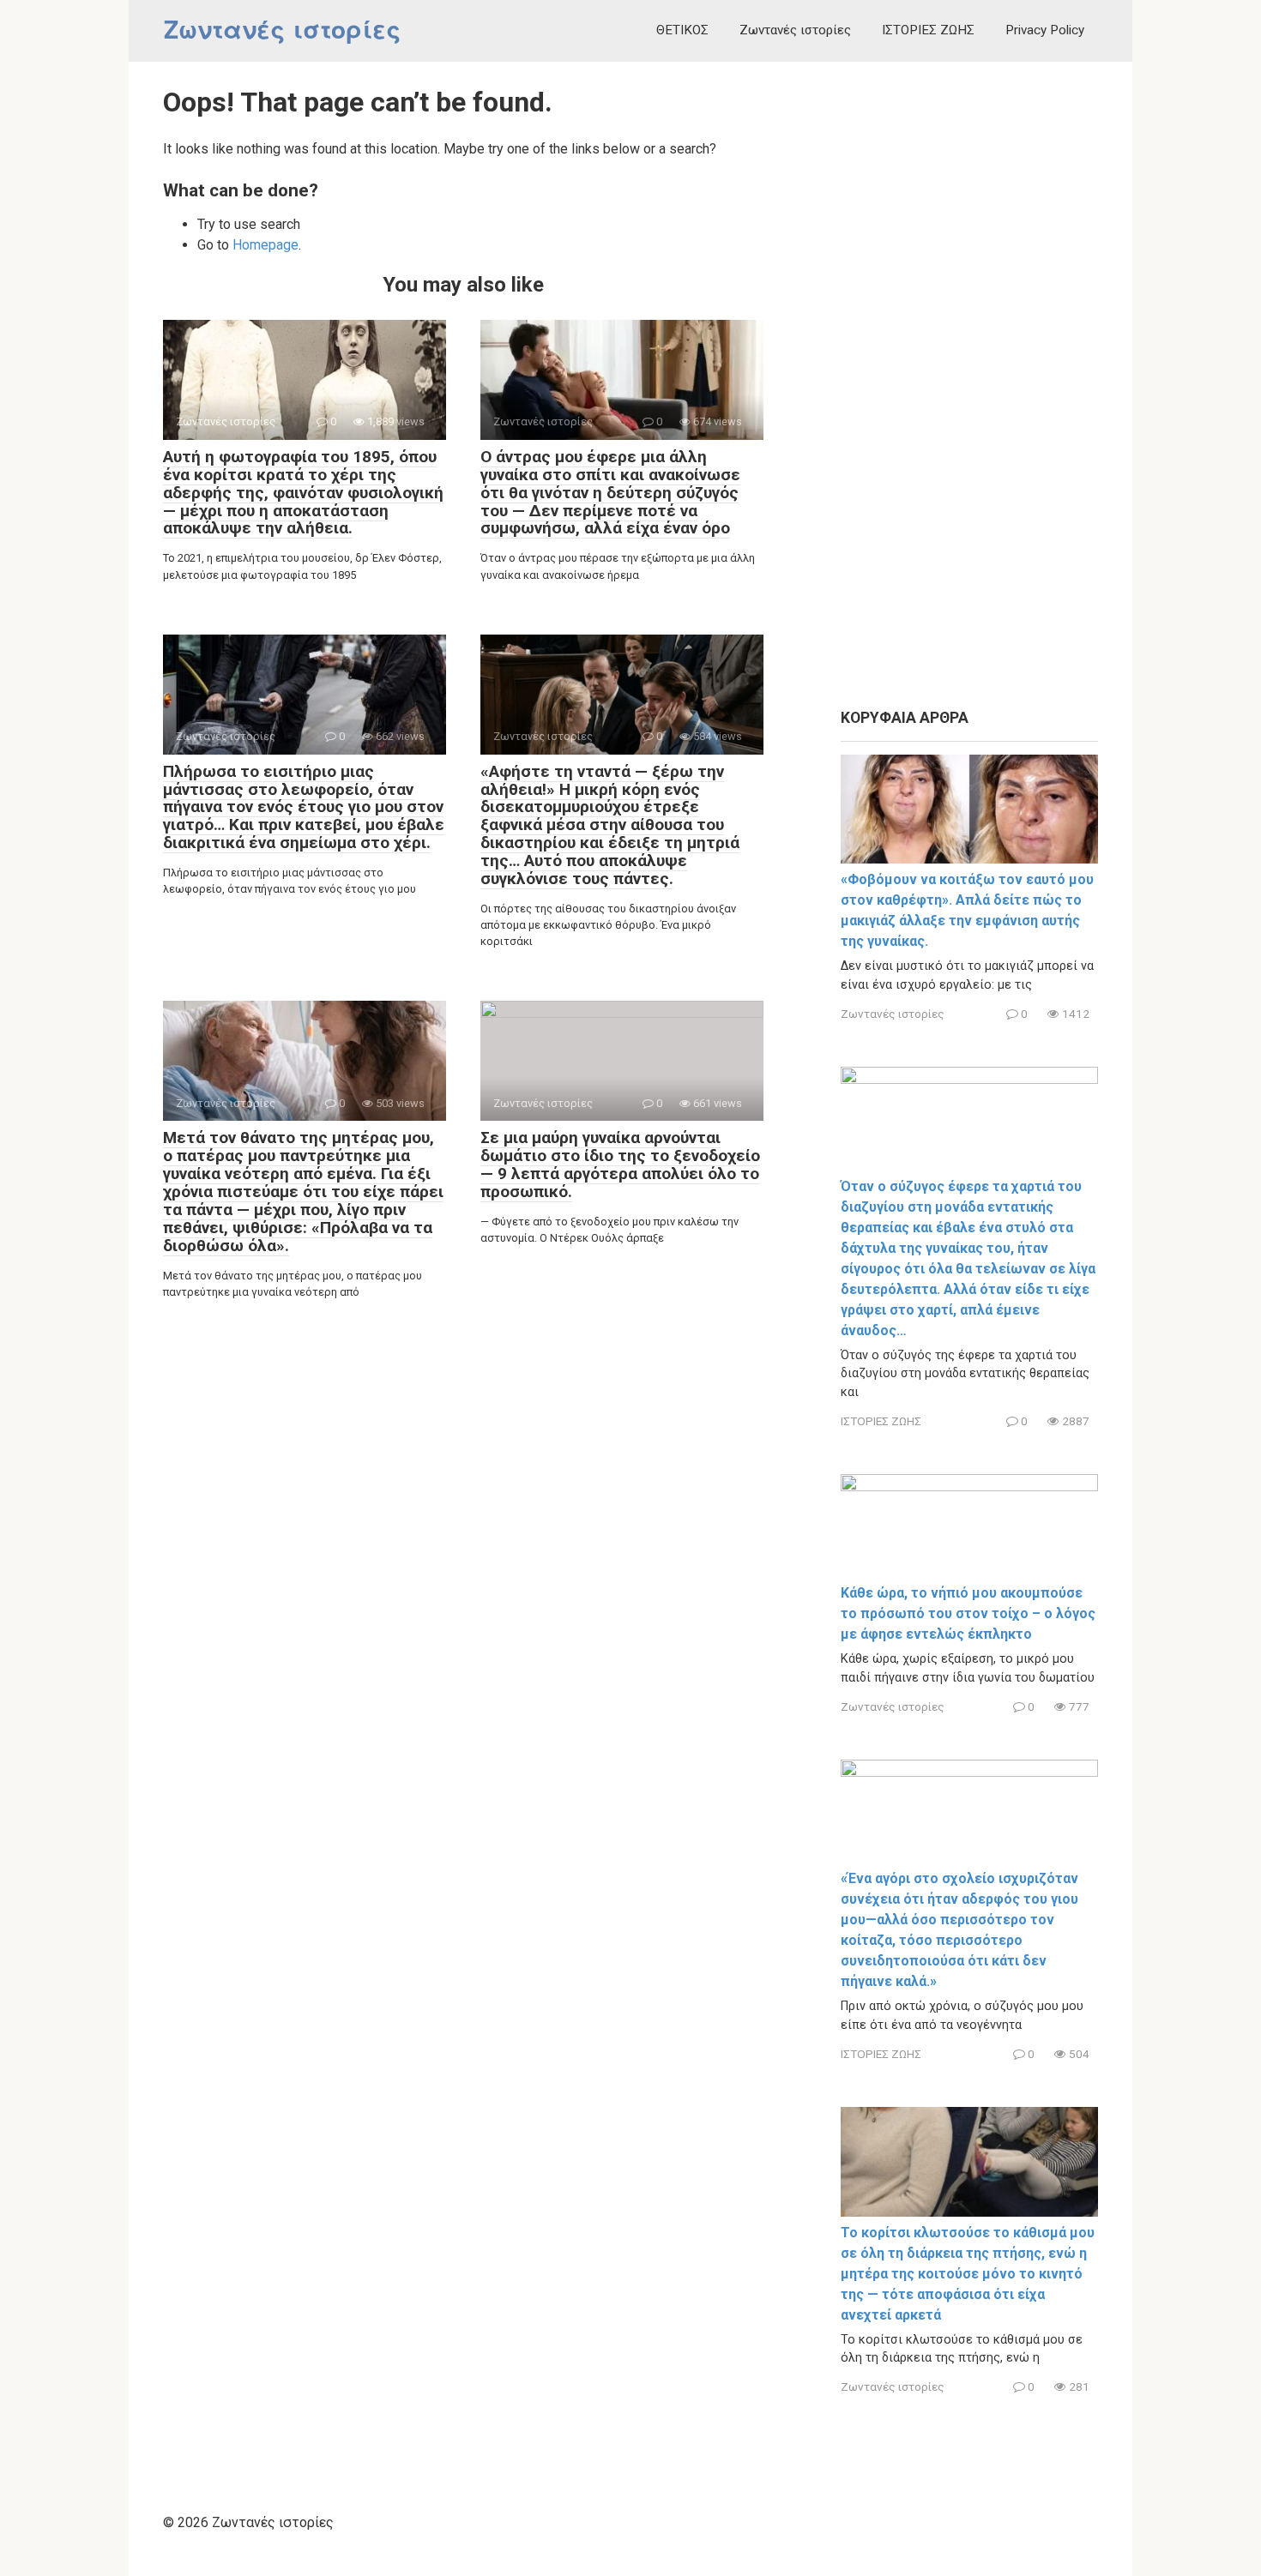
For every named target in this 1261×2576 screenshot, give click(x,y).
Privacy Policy (1045, 30)
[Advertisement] (969, 386)
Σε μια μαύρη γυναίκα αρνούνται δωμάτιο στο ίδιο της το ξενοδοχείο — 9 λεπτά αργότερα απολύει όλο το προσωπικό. (620, 1165)
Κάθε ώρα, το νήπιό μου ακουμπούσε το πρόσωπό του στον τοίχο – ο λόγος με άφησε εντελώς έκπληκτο (968, 1613)
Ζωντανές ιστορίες (282, 30)
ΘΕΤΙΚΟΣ (682, 30)
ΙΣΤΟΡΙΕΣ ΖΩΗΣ (928, 30)
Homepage (265, 245)
